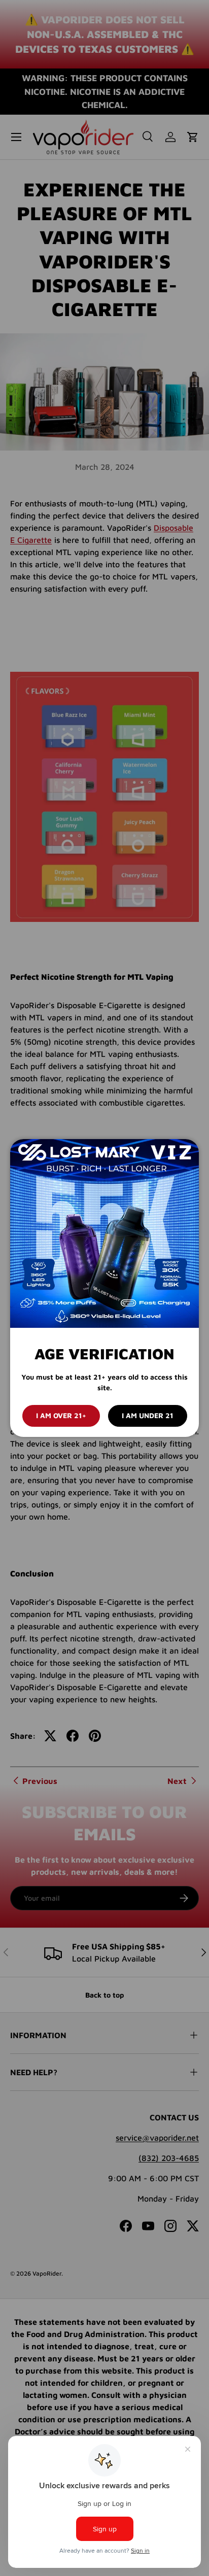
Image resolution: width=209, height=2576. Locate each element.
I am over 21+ (61, 1415)
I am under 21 (148, 1415)
